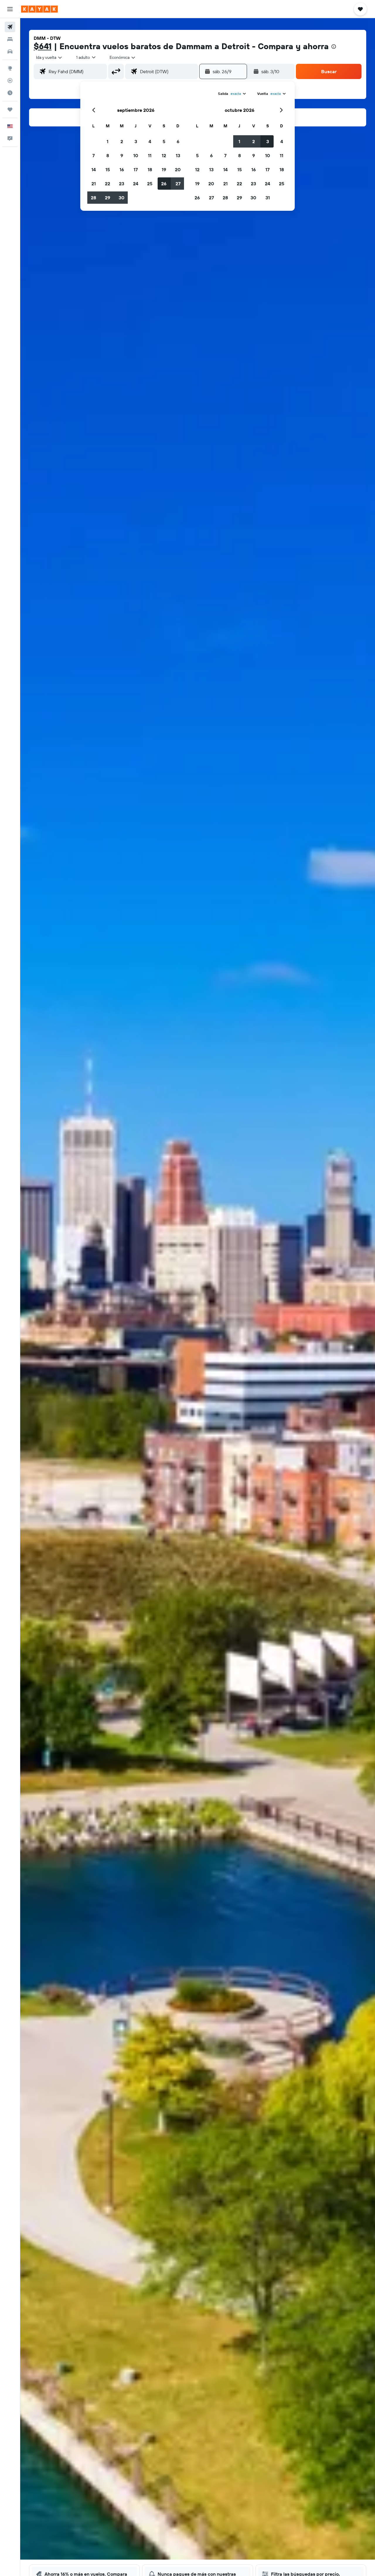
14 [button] (94, 169)
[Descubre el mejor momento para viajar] (10, 93)
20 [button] (178, 169)
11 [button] (150, 155)
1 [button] (108, 141)
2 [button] (122, 141)
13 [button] (178, 155)
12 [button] (164, 155)
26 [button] (164, 184)
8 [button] (108, 155)
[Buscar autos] (10, 52)
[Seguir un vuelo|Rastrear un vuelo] (10, 80)
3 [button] (136, 141)
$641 (43, 46)
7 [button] (93, 155)
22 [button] (108, 184)
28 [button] (93, 198)
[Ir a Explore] (10, 68)
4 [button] (150, 141)
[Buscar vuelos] (10, 27)
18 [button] (150, 169)
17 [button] (136, 169)
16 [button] (122, 169)
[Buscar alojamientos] (10, 39)
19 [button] (164, 169)
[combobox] (49, 57)
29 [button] (108, 198)
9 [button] (122, 155)
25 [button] (150, 184)
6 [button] (178, 141)
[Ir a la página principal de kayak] (39, 9)
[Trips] (10, 109)
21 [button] (94, 184)
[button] (10, 9)
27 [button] (178, 184)
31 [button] (268, 198)
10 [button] (136, 155)
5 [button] (164, 141)
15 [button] (108, 169)
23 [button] (122, 184)
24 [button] (136, 184)
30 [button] (122, 198)
